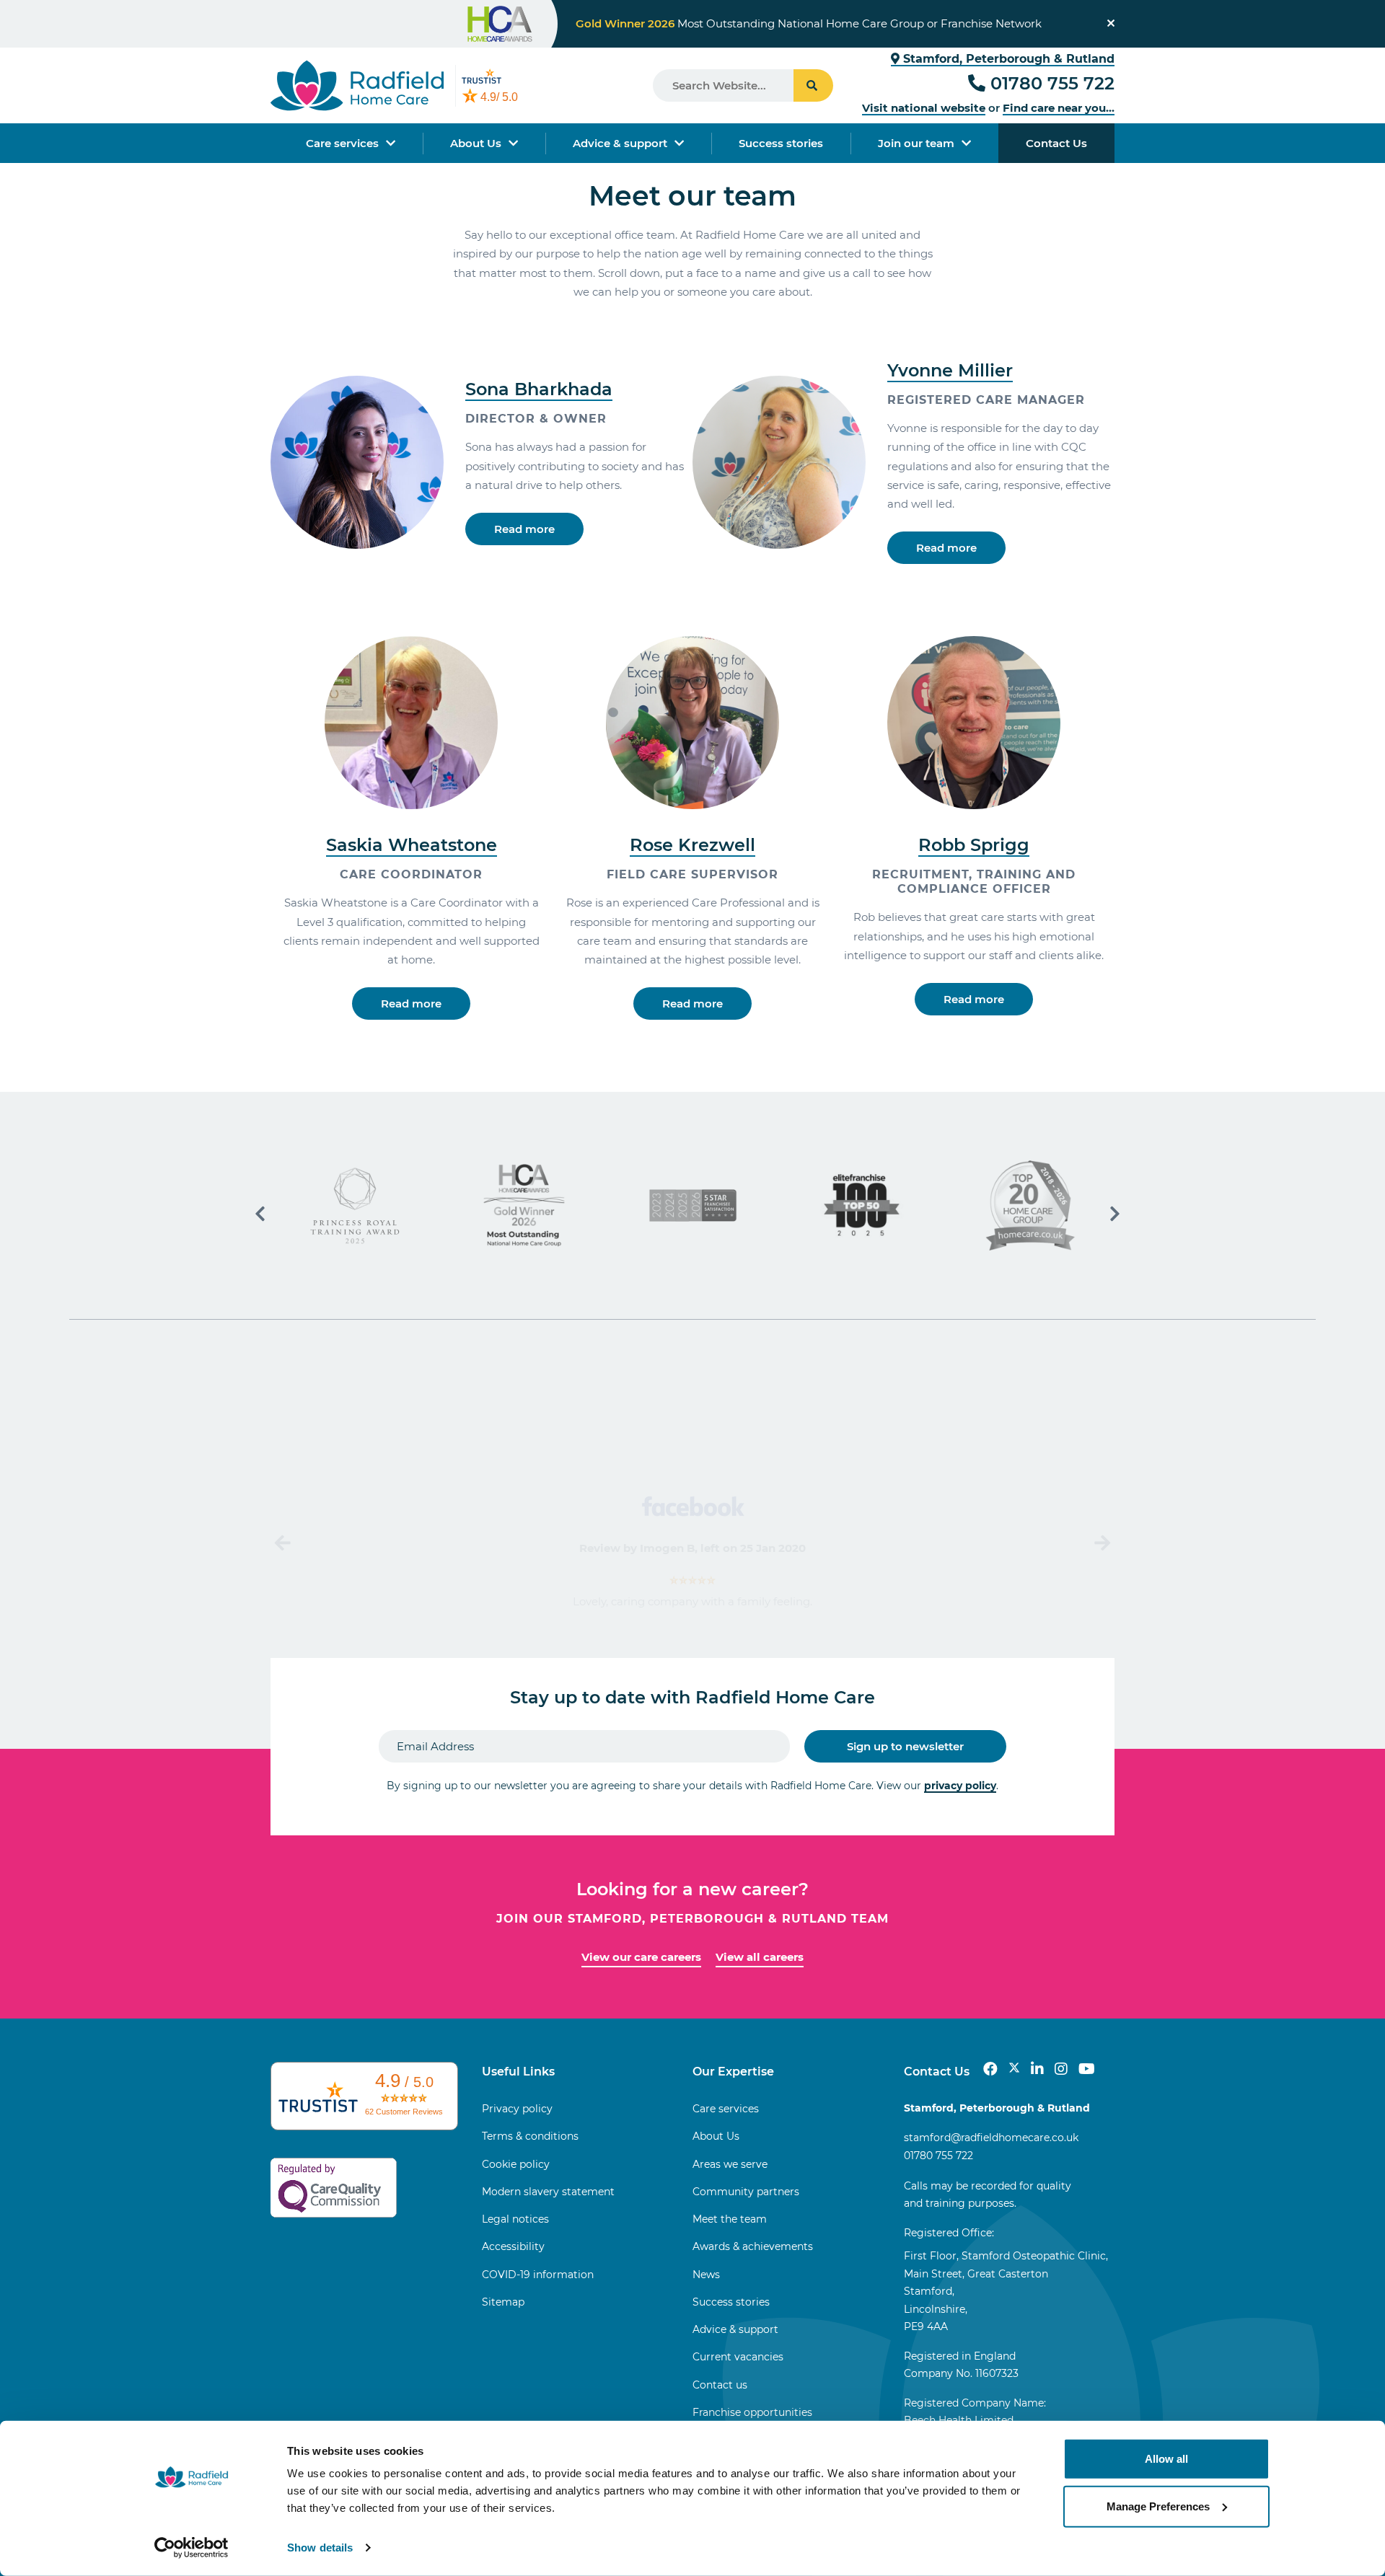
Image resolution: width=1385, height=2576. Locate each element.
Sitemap (503, 2302)
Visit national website (924, 108)
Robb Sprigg (974, 845)
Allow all (1166, 2459)
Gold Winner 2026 (625, 23)
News (706, 2275)
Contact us (720, 2385)
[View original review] (692, 1505)
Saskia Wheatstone (412, 845)
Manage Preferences (1158, 2506)
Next (1101, 1543)
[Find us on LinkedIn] (1037, 2069)
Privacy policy (517, 2109)
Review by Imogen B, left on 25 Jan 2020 (692, 1548)
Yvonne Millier (950, 370)
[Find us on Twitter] (1014, 2069)
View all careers (760, 1957)
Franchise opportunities (752, 2412)
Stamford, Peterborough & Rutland (1007, 59)
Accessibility (513, 2246)
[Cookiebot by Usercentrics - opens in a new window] (192, 2548)
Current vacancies (738, 2357)
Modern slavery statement (548, 2192)
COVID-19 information (538, 2275)
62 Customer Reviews (404, 2112)
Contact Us (1056, 143)
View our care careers (641, 1957)
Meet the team (730, 2219)
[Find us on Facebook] (990, 2069)
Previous (284, 1543)
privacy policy (960, 1786)
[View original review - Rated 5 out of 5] (692, 1580)
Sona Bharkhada (539, 389)
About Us (476, 143)
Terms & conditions (530, 2136)
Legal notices (515, 2219)
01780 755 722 (1052, 83)
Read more (524, 529)
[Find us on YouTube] (1087, 2069)
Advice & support (620, 143)
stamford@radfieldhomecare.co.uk (991, 2138)
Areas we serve (730, 2164)
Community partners (746, 2192)
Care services (342, 143)
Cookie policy (516, 2164)
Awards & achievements (753, 2246)
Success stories (781, 143)
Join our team (916, 143)
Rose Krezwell (692, 845)
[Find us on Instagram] (1061, 2069)
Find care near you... (1059, 108)
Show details (320, 2548)
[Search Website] (813, 85)
